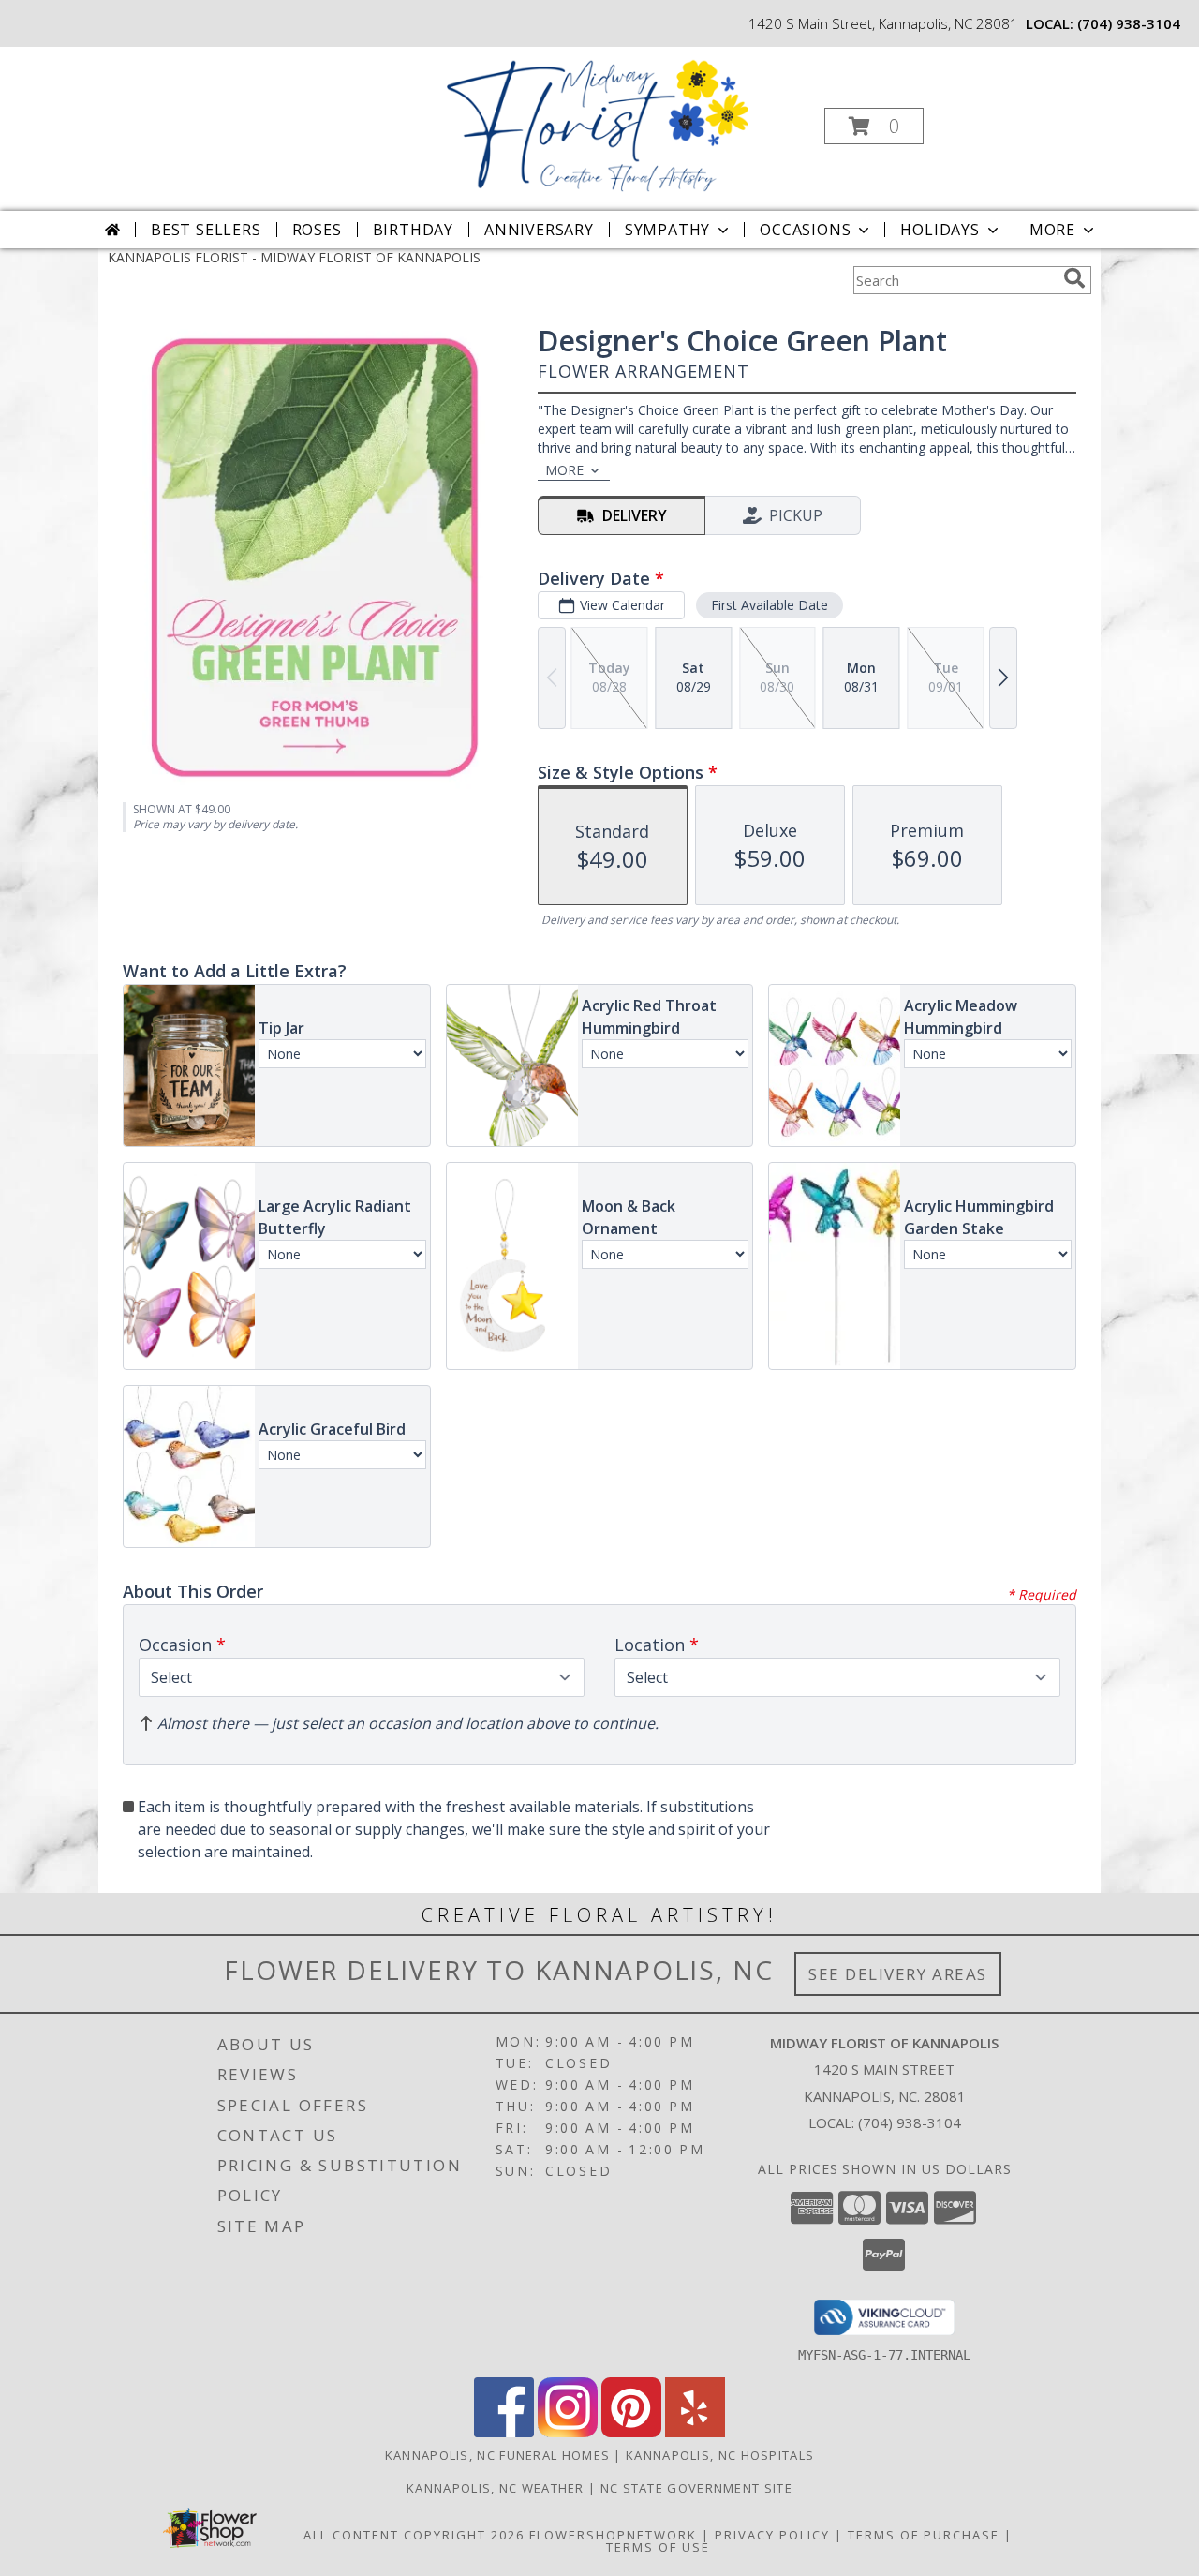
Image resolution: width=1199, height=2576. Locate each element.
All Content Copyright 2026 (414, 2535)
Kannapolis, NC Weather (496, 2488)
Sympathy (667, 230)
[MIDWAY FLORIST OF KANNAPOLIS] (598, 120)
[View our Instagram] (568, 2432)
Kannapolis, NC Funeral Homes (497, 2455)
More (1052, 230)
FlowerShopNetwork (613, 2535)
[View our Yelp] (695, 2432)
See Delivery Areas (898, 1974)
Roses (317, 230)
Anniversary (539, 230)
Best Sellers (206, 230)
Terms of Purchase (924, 2535)
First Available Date (770, 605)
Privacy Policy (772, 2535)
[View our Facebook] (504, 2432)
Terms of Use (658, 2547)
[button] (874, 126)
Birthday (413, 230)
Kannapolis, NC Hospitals (720, 2455)
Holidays (940, 230)
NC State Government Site (696, 2488)
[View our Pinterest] (631, 2432)
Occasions (805, 230)
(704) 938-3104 (1129, 23)
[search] (1074, 278)
